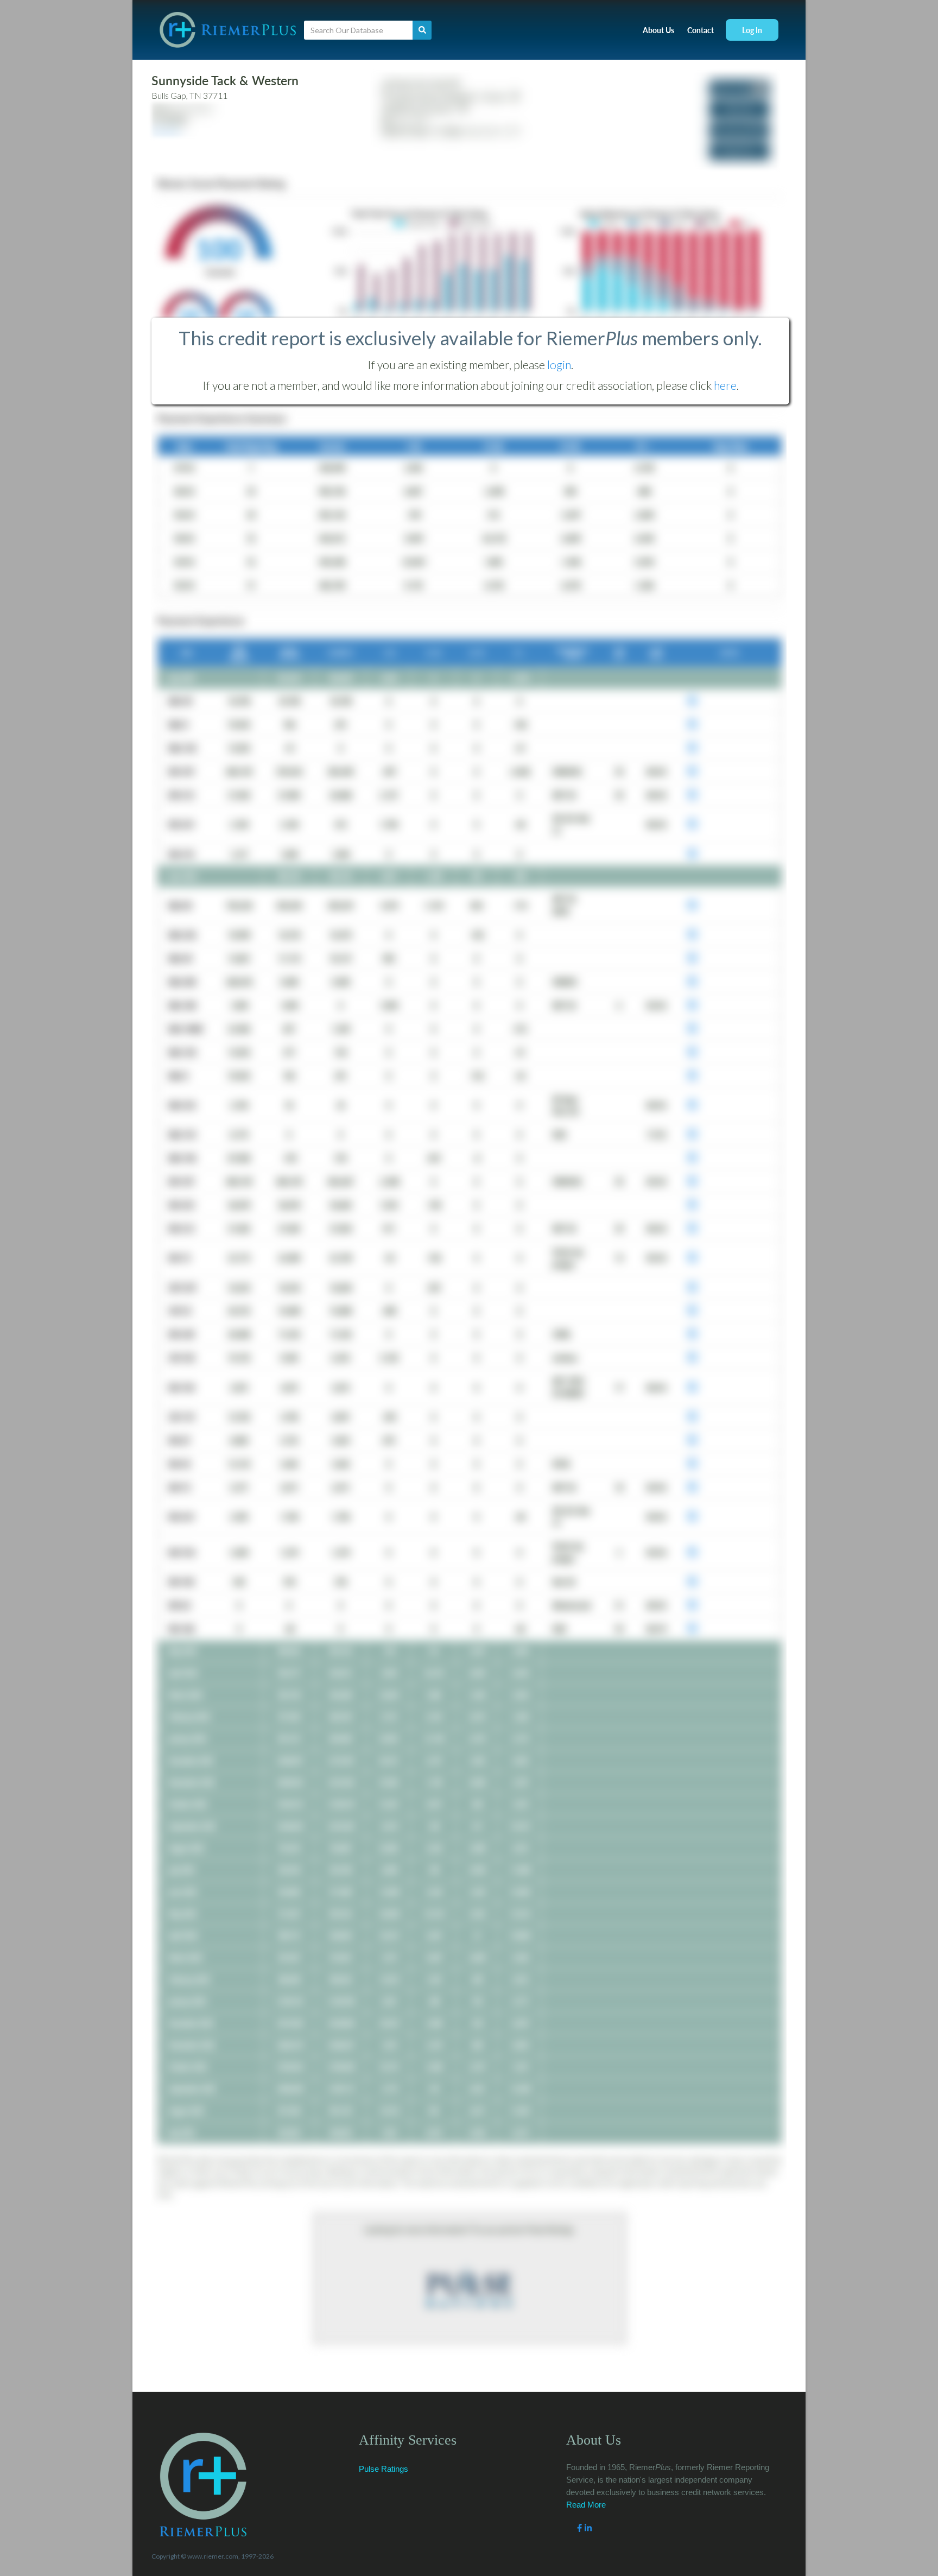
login (559, 365)
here (725, 385)
